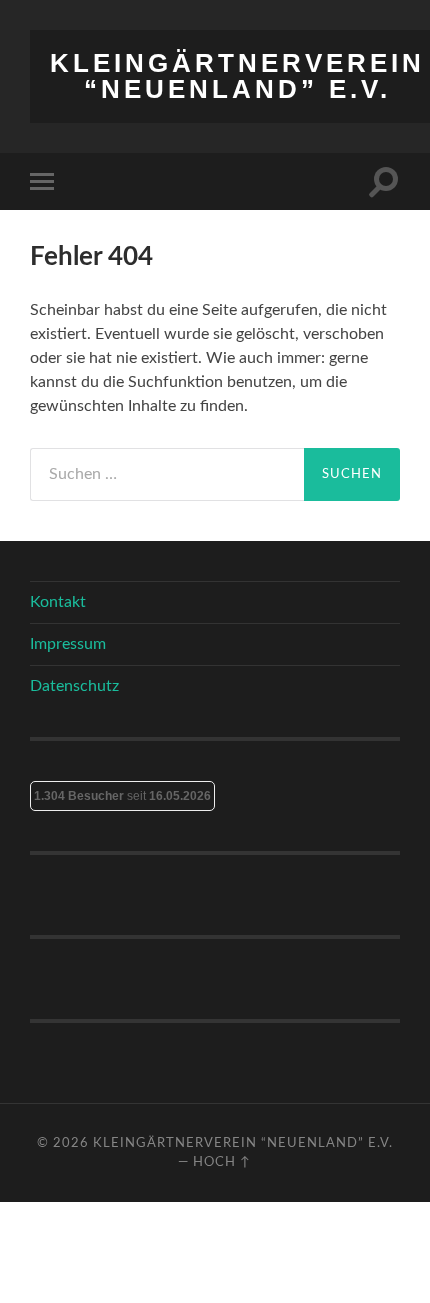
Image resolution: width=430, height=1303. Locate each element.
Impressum (68, 644)
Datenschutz (74, 686)
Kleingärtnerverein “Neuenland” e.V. (237, 76)
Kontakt (58, 602)
